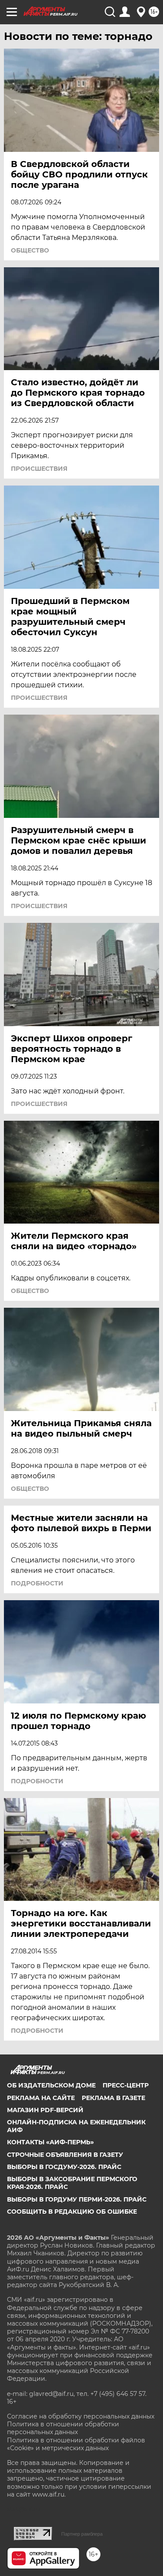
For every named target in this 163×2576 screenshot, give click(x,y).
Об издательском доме (51, 2085)
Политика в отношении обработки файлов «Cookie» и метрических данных (76, 2444)
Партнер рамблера (82, 2534)
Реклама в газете (113, 2098)
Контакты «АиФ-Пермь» (50, 2142)
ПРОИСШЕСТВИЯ (39, 469)
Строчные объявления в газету (65, 2155)
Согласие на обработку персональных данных (81, 2416)
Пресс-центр (126, 2085)
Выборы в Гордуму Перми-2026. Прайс (77, 2199)
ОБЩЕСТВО (30, 250)
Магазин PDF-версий (45, 2110)
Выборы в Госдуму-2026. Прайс (64, 2167)
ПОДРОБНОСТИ (37, 1583)
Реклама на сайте (41, 2098)
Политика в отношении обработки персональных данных (63, 2428)
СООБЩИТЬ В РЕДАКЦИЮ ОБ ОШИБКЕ (72, 2212)
